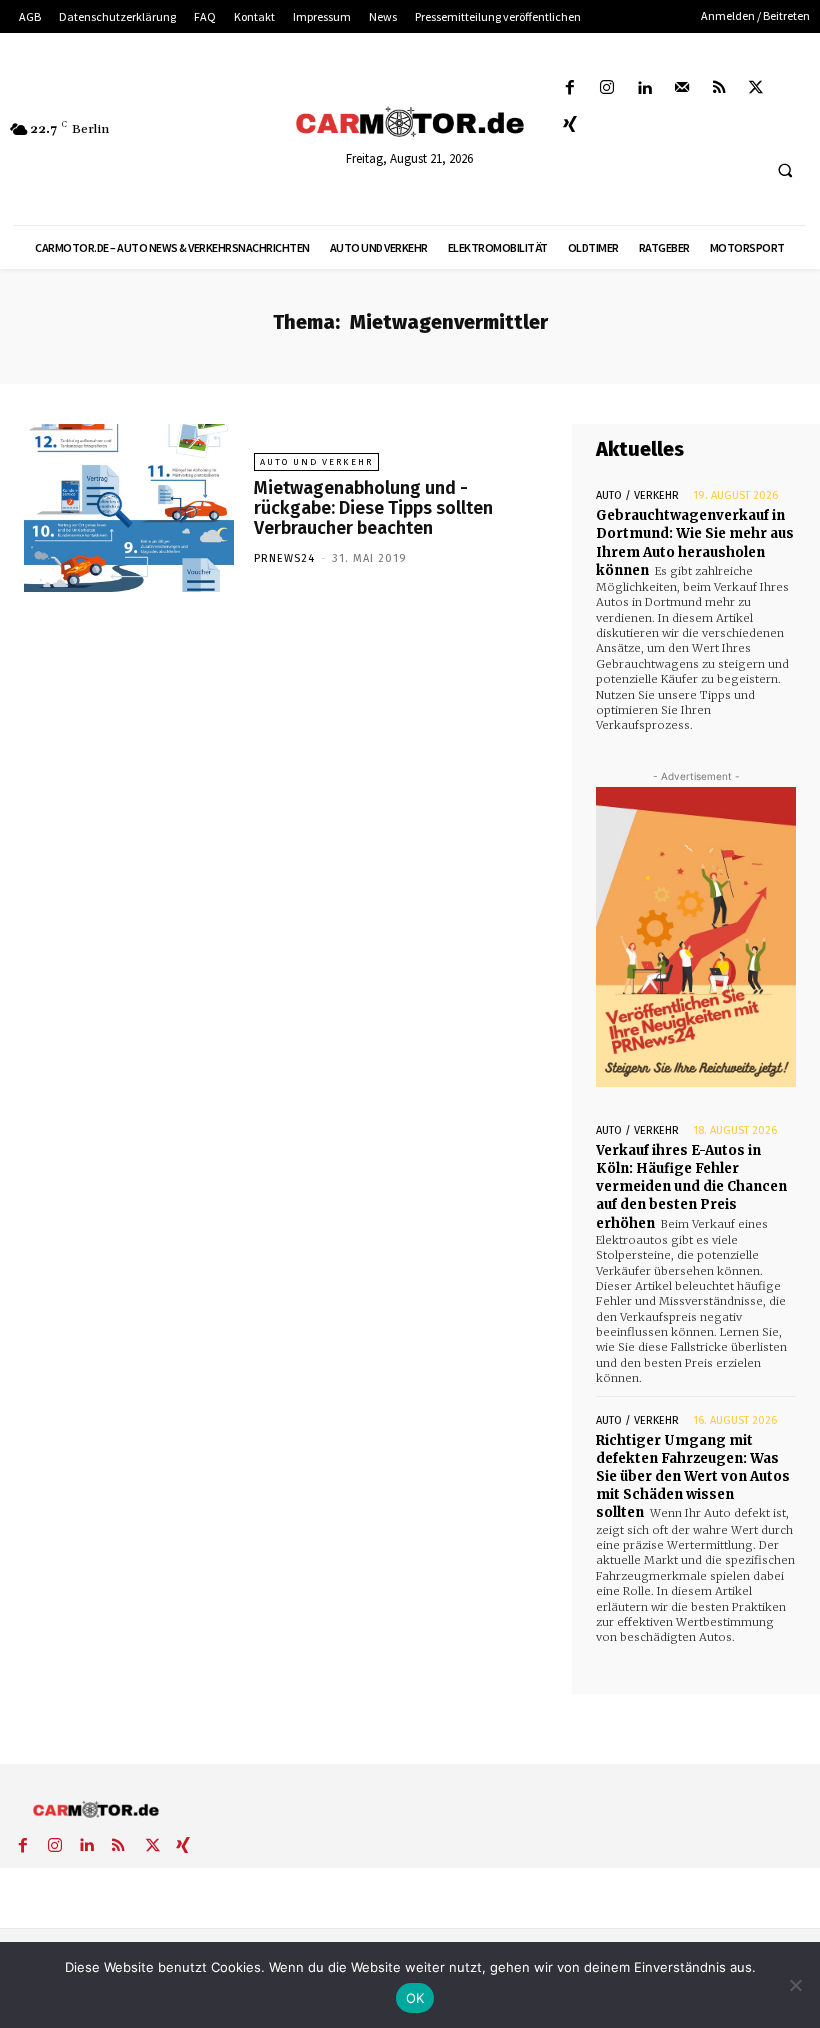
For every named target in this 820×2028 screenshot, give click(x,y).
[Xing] (570, 125)
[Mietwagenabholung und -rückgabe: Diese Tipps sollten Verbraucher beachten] (129, 508)
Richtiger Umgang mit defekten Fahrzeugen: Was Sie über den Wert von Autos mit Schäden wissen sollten (693, 1477)
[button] (785, 171)
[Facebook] (570, 88)
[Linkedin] (644, 88)
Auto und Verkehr (316, 462)
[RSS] (718, 88)
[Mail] (681, 88)
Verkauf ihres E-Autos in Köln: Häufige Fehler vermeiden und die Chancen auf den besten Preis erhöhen (691, 1187)
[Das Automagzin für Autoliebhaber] (409, 123)
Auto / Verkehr (637, 495)
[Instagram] (607, 88)
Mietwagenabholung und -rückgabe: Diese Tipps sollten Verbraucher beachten (373, 508)
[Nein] (795, 1985)
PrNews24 (284, 558)
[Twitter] (756, 88)
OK (415, 1998)
